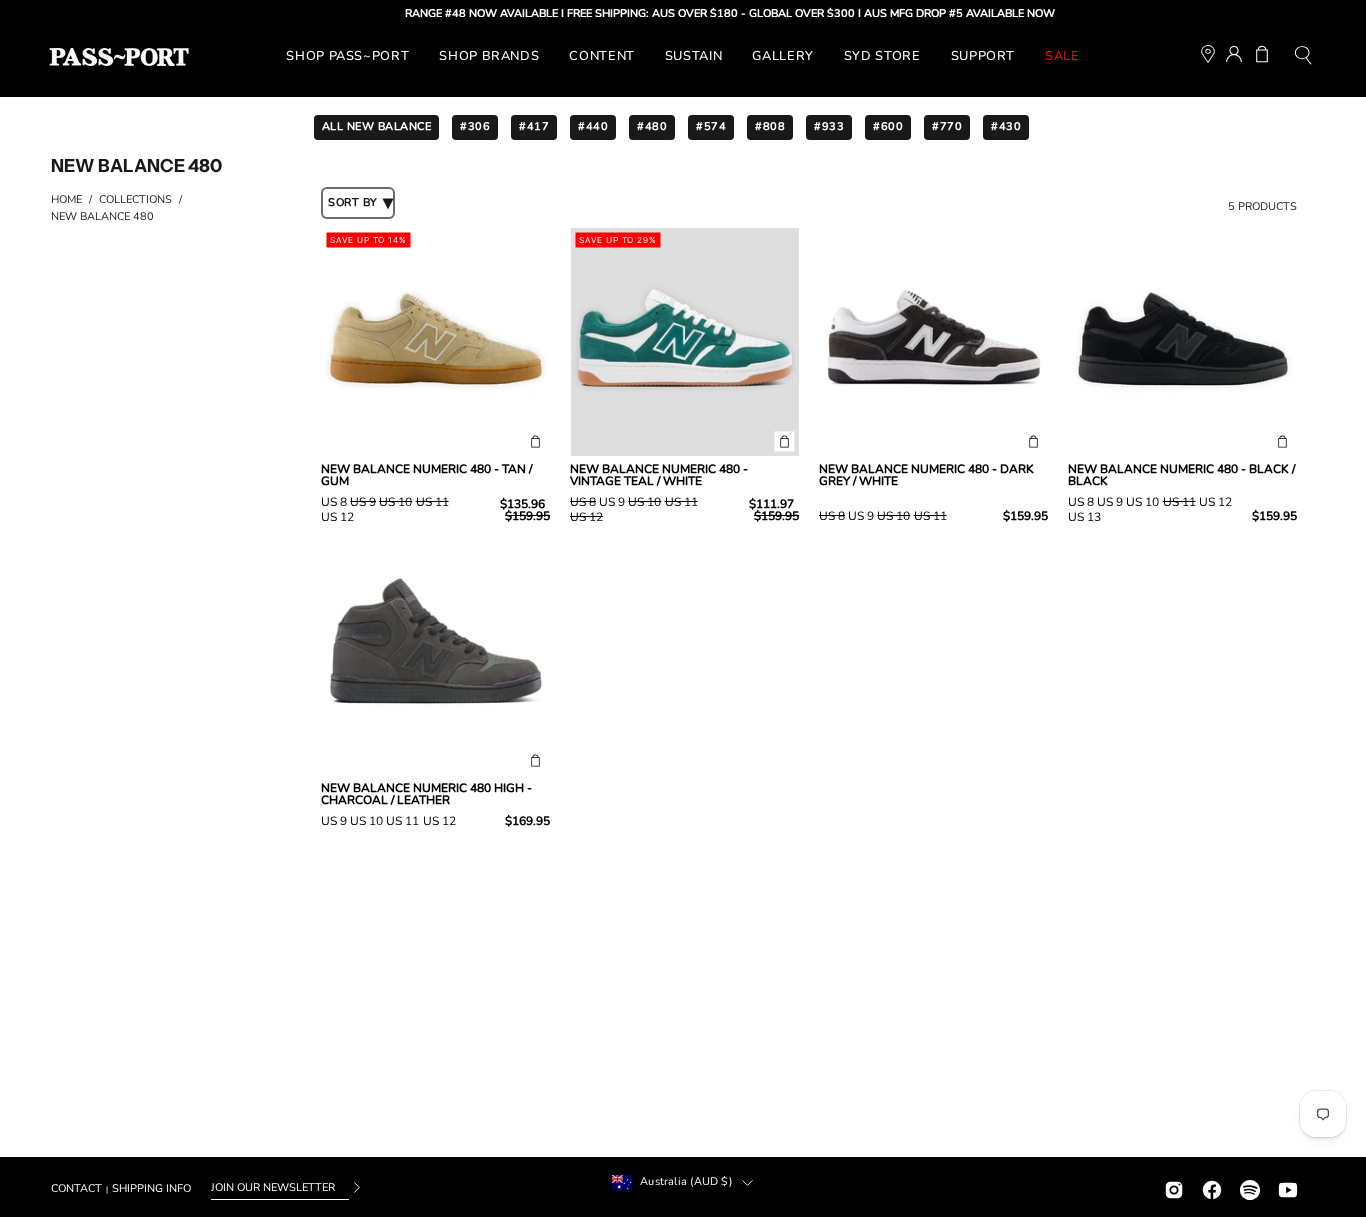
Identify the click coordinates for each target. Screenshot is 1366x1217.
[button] (1303, 57)
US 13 (1084, 517)
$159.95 (1025, 516)
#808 (770, 126)
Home (66, 199)
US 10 (395, 502)
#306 (475, 126)
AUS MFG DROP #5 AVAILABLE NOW (939, 13)
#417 (534, 126)
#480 (652, 126)
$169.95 (527, 821)
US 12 (337, 517)
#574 (711, 126)
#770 (947, 126)
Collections (135, 199)
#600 (888, 126)
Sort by (353, 202)
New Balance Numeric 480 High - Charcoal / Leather (426, 794)
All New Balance (377, 126)
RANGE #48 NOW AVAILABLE (461, 13)
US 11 (432, 502)
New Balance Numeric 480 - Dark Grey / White (926, 475)
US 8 (334, 502)
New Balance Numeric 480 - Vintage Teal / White (659, 475)
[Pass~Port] (119, 57)
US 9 (363, 502)
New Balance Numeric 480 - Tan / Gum (426, 475)
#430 (1006, 126)
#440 (593, 126)
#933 (829, 126)
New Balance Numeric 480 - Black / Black (1181, 475)
